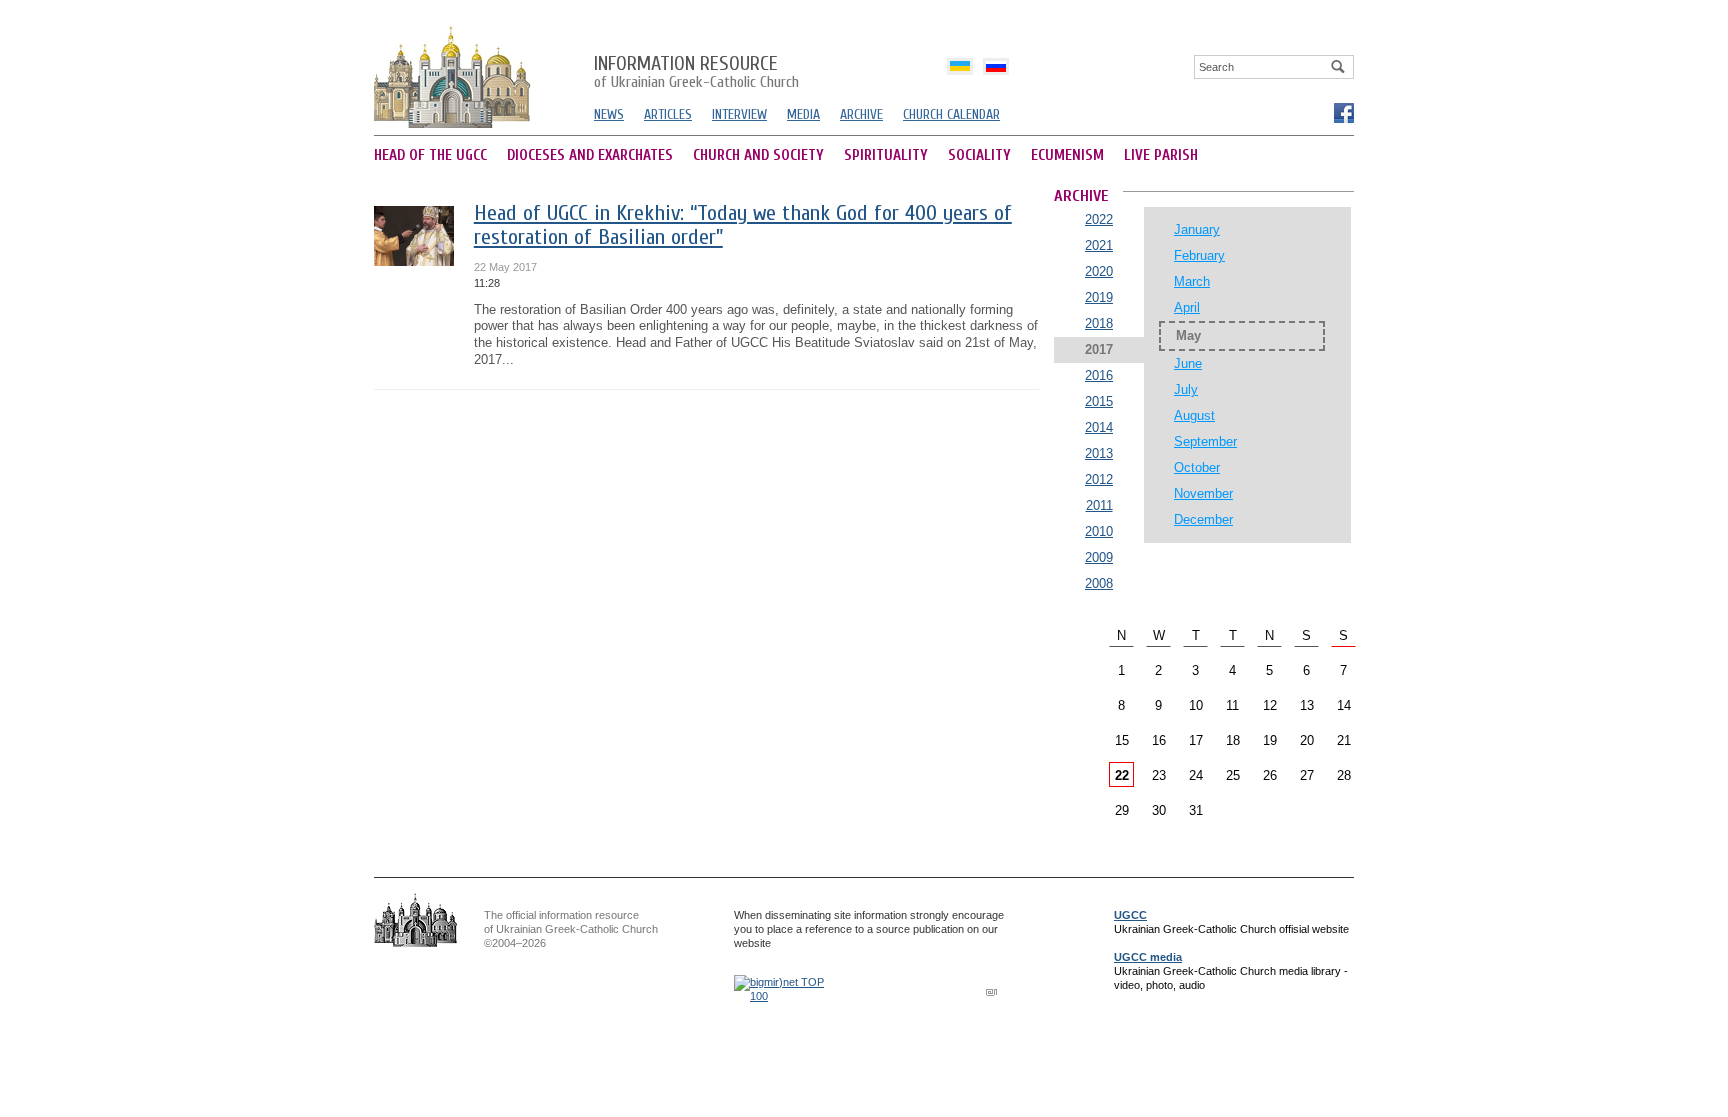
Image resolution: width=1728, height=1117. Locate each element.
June (1188, 363)
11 (1232, 705)
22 (1122, 775)
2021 (1099, 245)
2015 (1099, 401)
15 (1122, 740)
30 (1159, 810)
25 (1233, 775)
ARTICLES (668, 114)
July (1186, 389)
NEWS (609, 114)
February (1199, 255)
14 (1344, 705)
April (1187, 307)
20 (1307, 740)
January (1197, 229)
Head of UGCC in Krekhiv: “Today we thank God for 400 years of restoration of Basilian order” (743, 225)
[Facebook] (1343, 112)
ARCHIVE (861, 114)
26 (1270, 775)
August (1194, 415)
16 (1159, 740)
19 (1270, 740)
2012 (1099, 479)
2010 (1099, 531)
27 (1307, 775)
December (1203, 519)
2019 (1099, 297)
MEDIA (803, 114)
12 (1270, 705)
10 (1196, 705)
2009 (1099, 557)
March (1192, 281)
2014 (1099, 427)
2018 (1099, 323)
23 (1159, 775)
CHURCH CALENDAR (951, 114)
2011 (1099, 505)
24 (1196, 775)
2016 (1099, 375)
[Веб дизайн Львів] (994, 991)
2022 (1099, 219)
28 (1344, 775)
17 (1196, 740)
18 (1233, 740)
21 (1344, 740)
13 (1307, 705)
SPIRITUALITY (886, 155)
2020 (1099, 271)
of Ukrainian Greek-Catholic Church (696, 73)
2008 (1099, 583)
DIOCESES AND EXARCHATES (590, 155)
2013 (1099, 453)
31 (1196, 810)
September (1205, 441)
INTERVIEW (739, 114)
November (1203, 493)
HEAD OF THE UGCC (430, 155)
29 (1122, 810)
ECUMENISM (1067, 155)
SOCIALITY (979, 155)
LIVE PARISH (1161, 155)
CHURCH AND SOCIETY (758, 155)
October (1197, 467)
